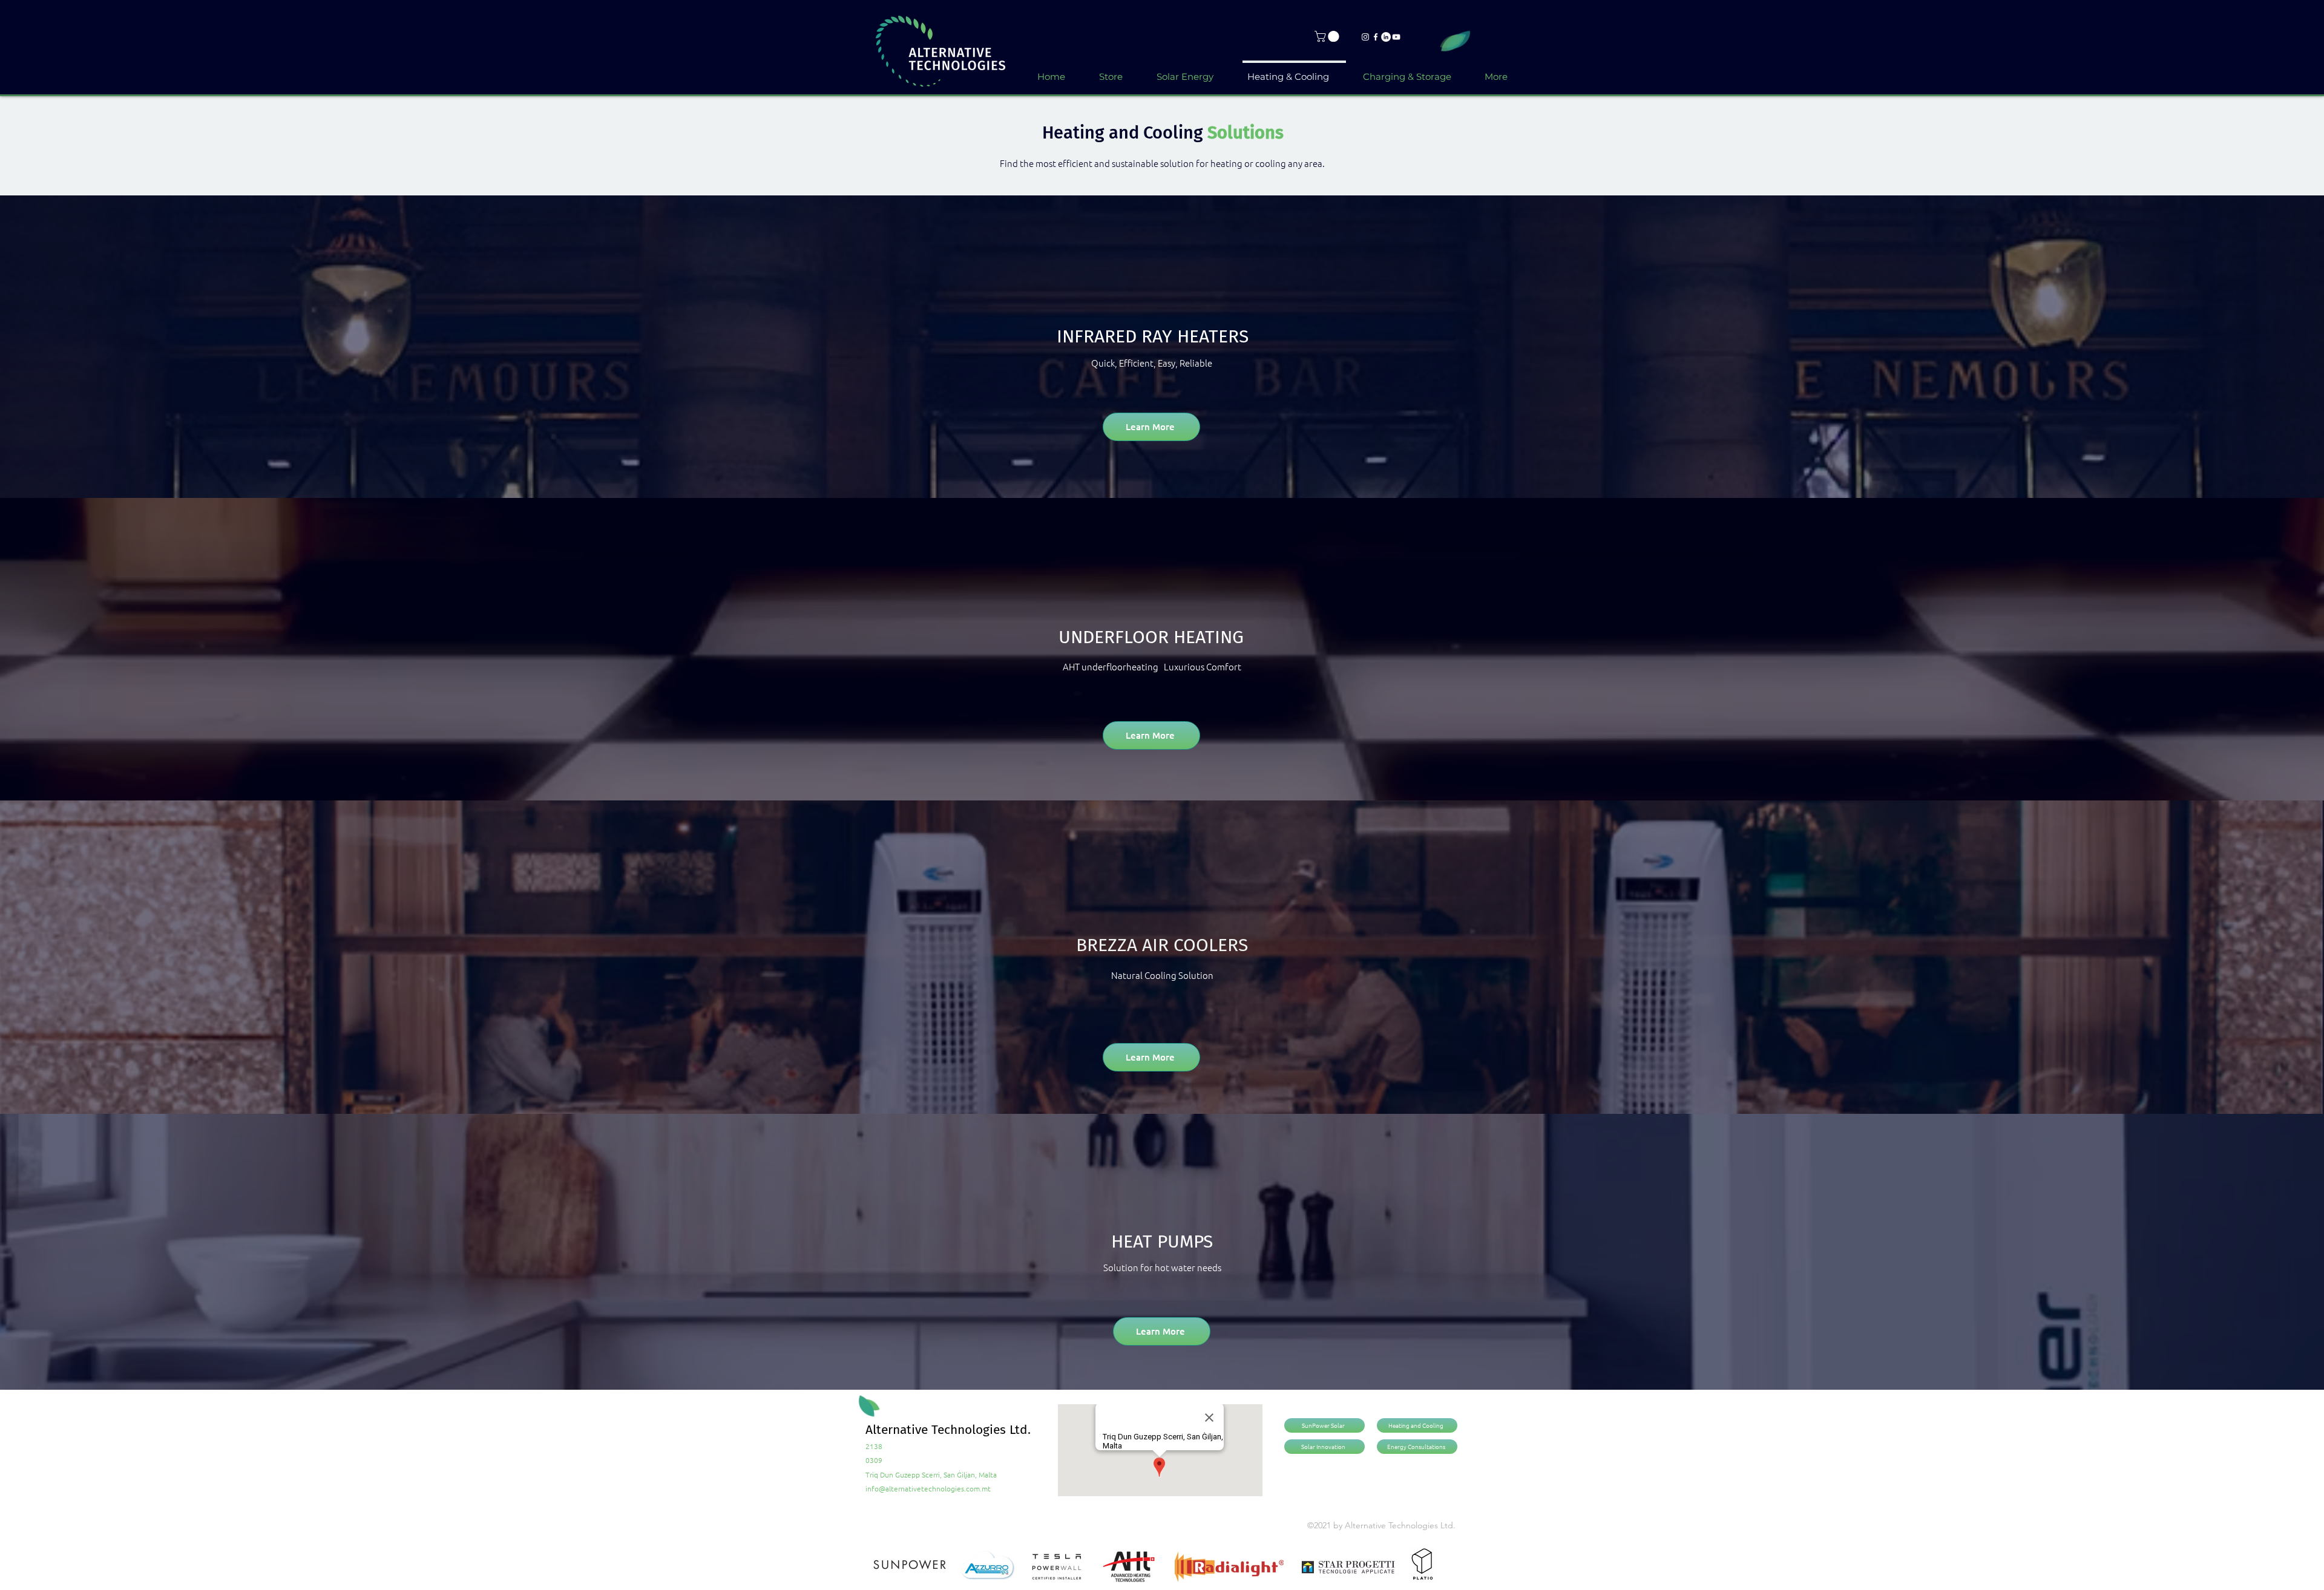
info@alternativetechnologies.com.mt (928, 1488)
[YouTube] (1396, 37)
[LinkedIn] (1386, 37)
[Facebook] (1376, 37)
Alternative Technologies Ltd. (948, 1430)
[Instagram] (1365, 37)
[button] (1328, 36)
